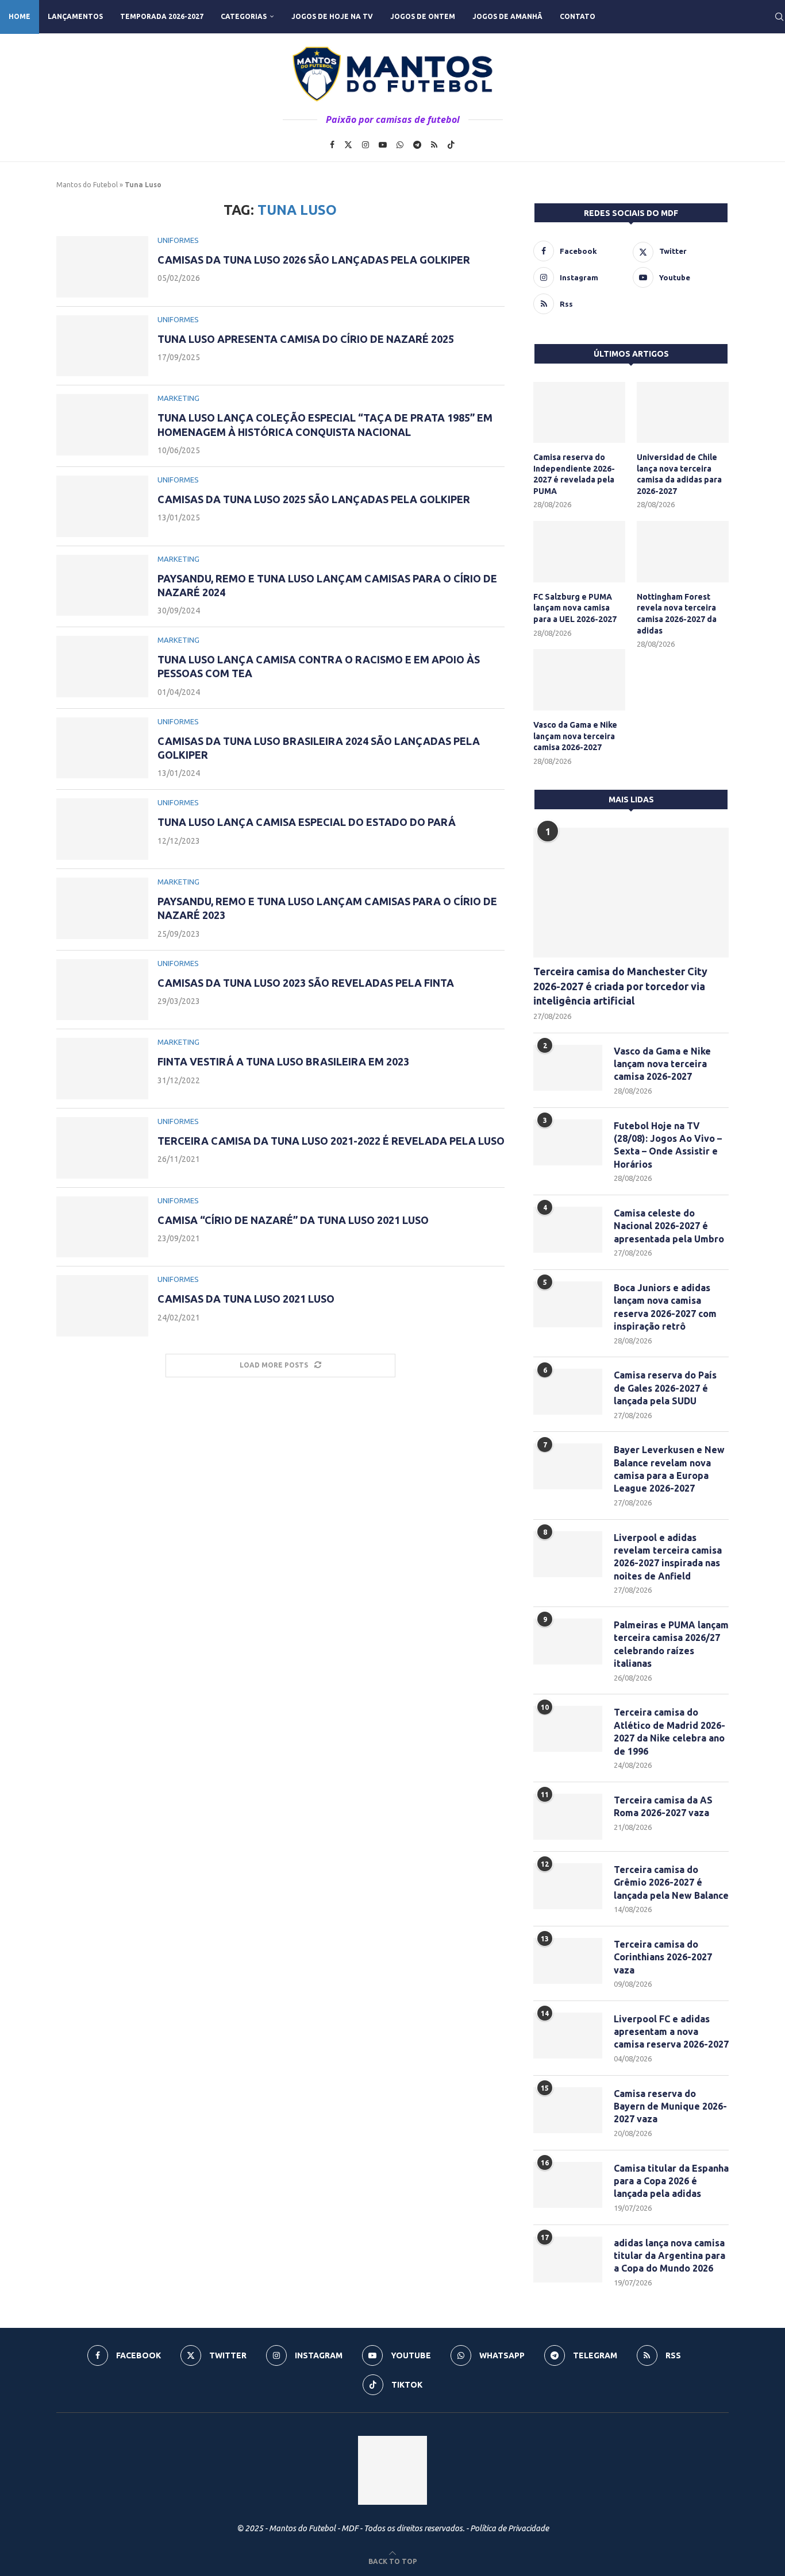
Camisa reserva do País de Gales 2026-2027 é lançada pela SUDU (665, 1388)
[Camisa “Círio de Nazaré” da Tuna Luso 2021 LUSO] (102, 1227)
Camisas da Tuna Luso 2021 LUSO (246, 1299)
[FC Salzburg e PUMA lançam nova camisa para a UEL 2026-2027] (579, 552)
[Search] (779, 17)
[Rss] (434, 145)
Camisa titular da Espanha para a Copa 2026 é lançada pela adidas (671, 2181)
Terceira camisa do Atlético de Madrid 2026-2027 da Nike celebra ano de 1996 (669, 1731)
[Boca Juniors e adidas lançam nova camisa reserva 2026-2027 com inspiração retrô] (568, 1304)
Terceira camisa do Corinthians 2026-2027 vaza (663, 1957)
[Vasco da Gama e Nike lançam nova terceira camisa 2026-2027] (579, 680)
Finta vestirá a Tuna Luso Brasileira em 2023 (283, 1061)
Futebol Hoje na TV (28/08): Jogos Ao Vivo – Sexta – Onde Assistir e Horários (668, 1145)
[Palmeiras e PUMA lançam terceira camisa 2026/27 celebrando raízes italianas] (568, 1642)
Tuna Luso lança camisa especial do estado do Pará (307, 822)
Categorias (244, 16)
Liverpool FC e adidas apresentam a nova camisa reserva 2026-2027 (671, 2032)
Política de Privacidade (509, 2528)
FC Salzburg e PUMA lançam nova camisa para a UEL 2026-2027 (575, 608)
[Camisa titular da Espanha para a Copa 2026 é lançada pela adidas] (568, 2185)
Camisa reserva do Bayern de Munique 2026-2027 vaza (670, 2106)
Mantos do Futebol (87, 185)
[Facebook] (332, 145)
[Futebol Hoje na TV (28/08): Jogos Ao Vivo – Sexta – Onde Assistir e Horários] (568, 1142)
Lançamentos (75, 16)
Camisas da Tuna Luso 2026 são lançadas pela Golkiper (314, 260)
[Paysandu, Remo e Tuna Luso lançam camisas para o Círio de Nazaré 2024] (102, 586)
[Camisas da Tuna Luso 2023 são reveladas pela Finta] (102, 990)
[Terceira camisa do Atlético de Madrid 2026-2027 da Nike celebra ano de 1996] (568, 1729)
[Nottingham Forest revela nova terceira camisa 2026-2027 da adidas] (683, 552)
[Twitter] (348, 145)
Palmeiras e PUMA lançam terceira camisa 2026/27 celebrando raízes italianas (671, 1644)
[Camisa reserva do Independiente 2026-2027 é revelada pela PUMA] (579, 413)
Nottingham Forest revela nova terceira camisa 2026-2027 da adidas (677, 614)
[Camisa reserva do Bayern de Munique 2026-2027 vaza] (568, 2110)
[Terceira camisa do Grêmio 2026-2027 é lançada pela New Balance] (568, 1886)
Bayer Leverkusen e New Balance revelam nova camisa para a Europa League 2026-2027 (669, 1469)
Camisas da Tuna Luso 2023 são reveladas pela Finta (306, 983)
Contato (578, 16)
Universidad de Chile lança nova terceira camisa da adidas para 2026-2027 (679, 474)
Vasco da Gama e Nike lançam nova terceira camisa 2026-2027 (575, 736)
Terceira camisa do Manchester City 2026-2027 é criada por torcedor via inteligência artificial (620, 986)
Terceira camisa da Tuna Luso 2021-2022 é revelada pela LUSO (331, 1141)
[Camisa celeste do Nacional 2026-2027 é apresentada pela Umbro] (568, 1230)
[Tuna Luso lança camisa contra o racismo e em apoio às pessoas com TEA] (102, 667)
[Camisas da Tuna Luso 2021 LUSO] (102, 1306)
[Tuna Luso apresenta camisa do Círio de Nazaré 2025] (102, 346)
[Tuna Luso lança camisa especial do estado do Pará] (102, 829)
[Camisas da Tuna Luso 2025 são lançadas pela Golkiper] (102, 506)
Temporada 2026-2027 (162, 16)
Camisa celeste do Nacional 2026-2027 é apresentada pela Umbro (669, 1226)
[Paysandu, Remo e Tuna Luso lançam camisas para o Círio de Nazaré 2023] (102, 908)
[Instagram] (365, 145)
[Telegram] (417, 145)
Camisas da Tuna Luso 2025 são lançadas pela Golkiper (314, 499)
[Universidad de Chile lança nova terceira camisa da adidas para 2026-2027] (683, 413)
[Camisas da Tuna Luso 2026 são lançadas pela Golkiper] (102, 267)
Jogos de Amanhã (507, 16)
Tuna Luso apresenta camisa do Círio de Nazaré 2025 (306, 339)
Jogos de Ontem (423, 16)
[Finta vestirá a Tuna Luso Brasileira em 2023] (102, 1069)
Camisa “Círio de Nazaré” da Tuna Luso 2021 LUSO (293, 1220)
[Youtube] (383, 145)
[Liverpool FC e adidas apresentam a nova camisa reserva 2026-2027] (568, 2036)
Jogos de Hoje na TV (332, 16)
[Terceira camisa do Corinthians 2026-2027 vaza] (568, 1961)
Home (20, 16)
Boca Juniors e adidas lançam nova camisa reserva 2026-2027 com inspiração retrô (665, 1307)
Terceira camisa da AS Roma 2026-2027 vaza (663, 1806)
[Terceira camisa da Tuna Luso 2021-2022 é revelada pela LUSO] (102, 1148)
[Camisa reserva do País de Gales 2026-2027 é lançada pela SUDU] (568, 1392)
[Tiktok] (451, 145)
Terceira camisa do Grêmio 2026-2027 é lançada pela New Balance (671, 1882)
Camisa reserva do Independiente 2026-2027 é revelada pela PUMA (574, 474)
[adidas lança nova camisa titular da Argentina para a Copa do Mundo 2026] (568, 2260)
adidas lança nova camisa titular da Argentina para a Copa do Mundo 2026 (669, 2256)
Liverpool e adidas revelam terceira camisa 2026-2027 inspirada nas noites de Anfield (668, 1557)
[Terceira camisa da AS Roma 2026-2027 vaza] (568, 1817)
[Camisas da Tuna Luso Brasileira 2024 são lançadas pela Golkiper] (102, 748)
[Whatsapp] (400, 145)
